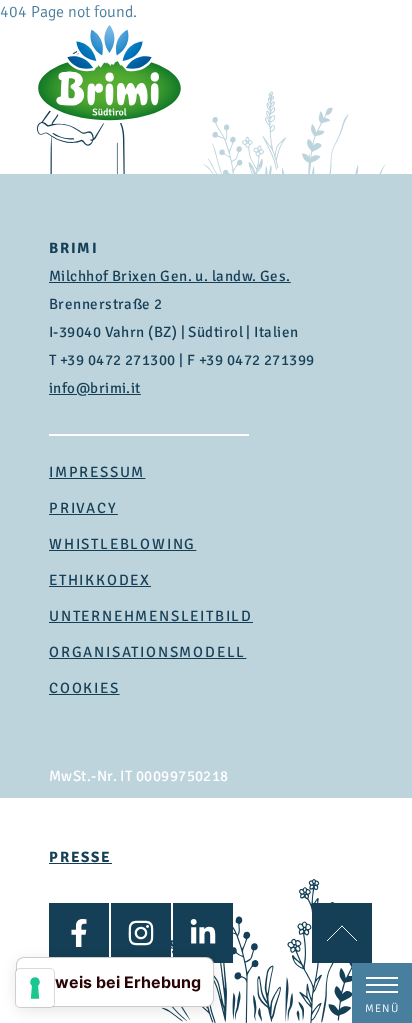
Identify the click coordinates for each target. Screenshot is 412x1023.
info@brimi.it (95, 388)
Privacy (83, 508)
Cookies (84, 688)
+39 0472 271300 (118, 360)
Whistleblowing (122, 544)
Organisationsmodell (147, 652)
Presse (80, 857)
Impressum (97, 472)
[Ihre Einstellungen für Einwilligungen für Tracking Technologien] (35, 988)
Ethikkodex (100, 580)
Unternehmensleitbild (151, 616)
